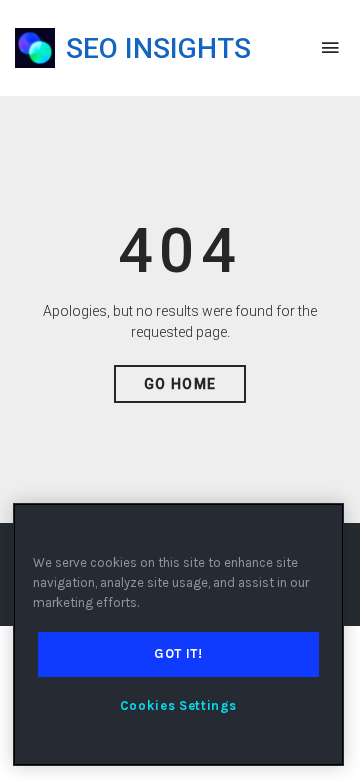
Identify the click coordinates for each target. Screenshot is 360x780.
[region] (178, 634)
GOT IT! (178, 653)
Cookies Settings (179, 705)
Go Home (180, 384)
